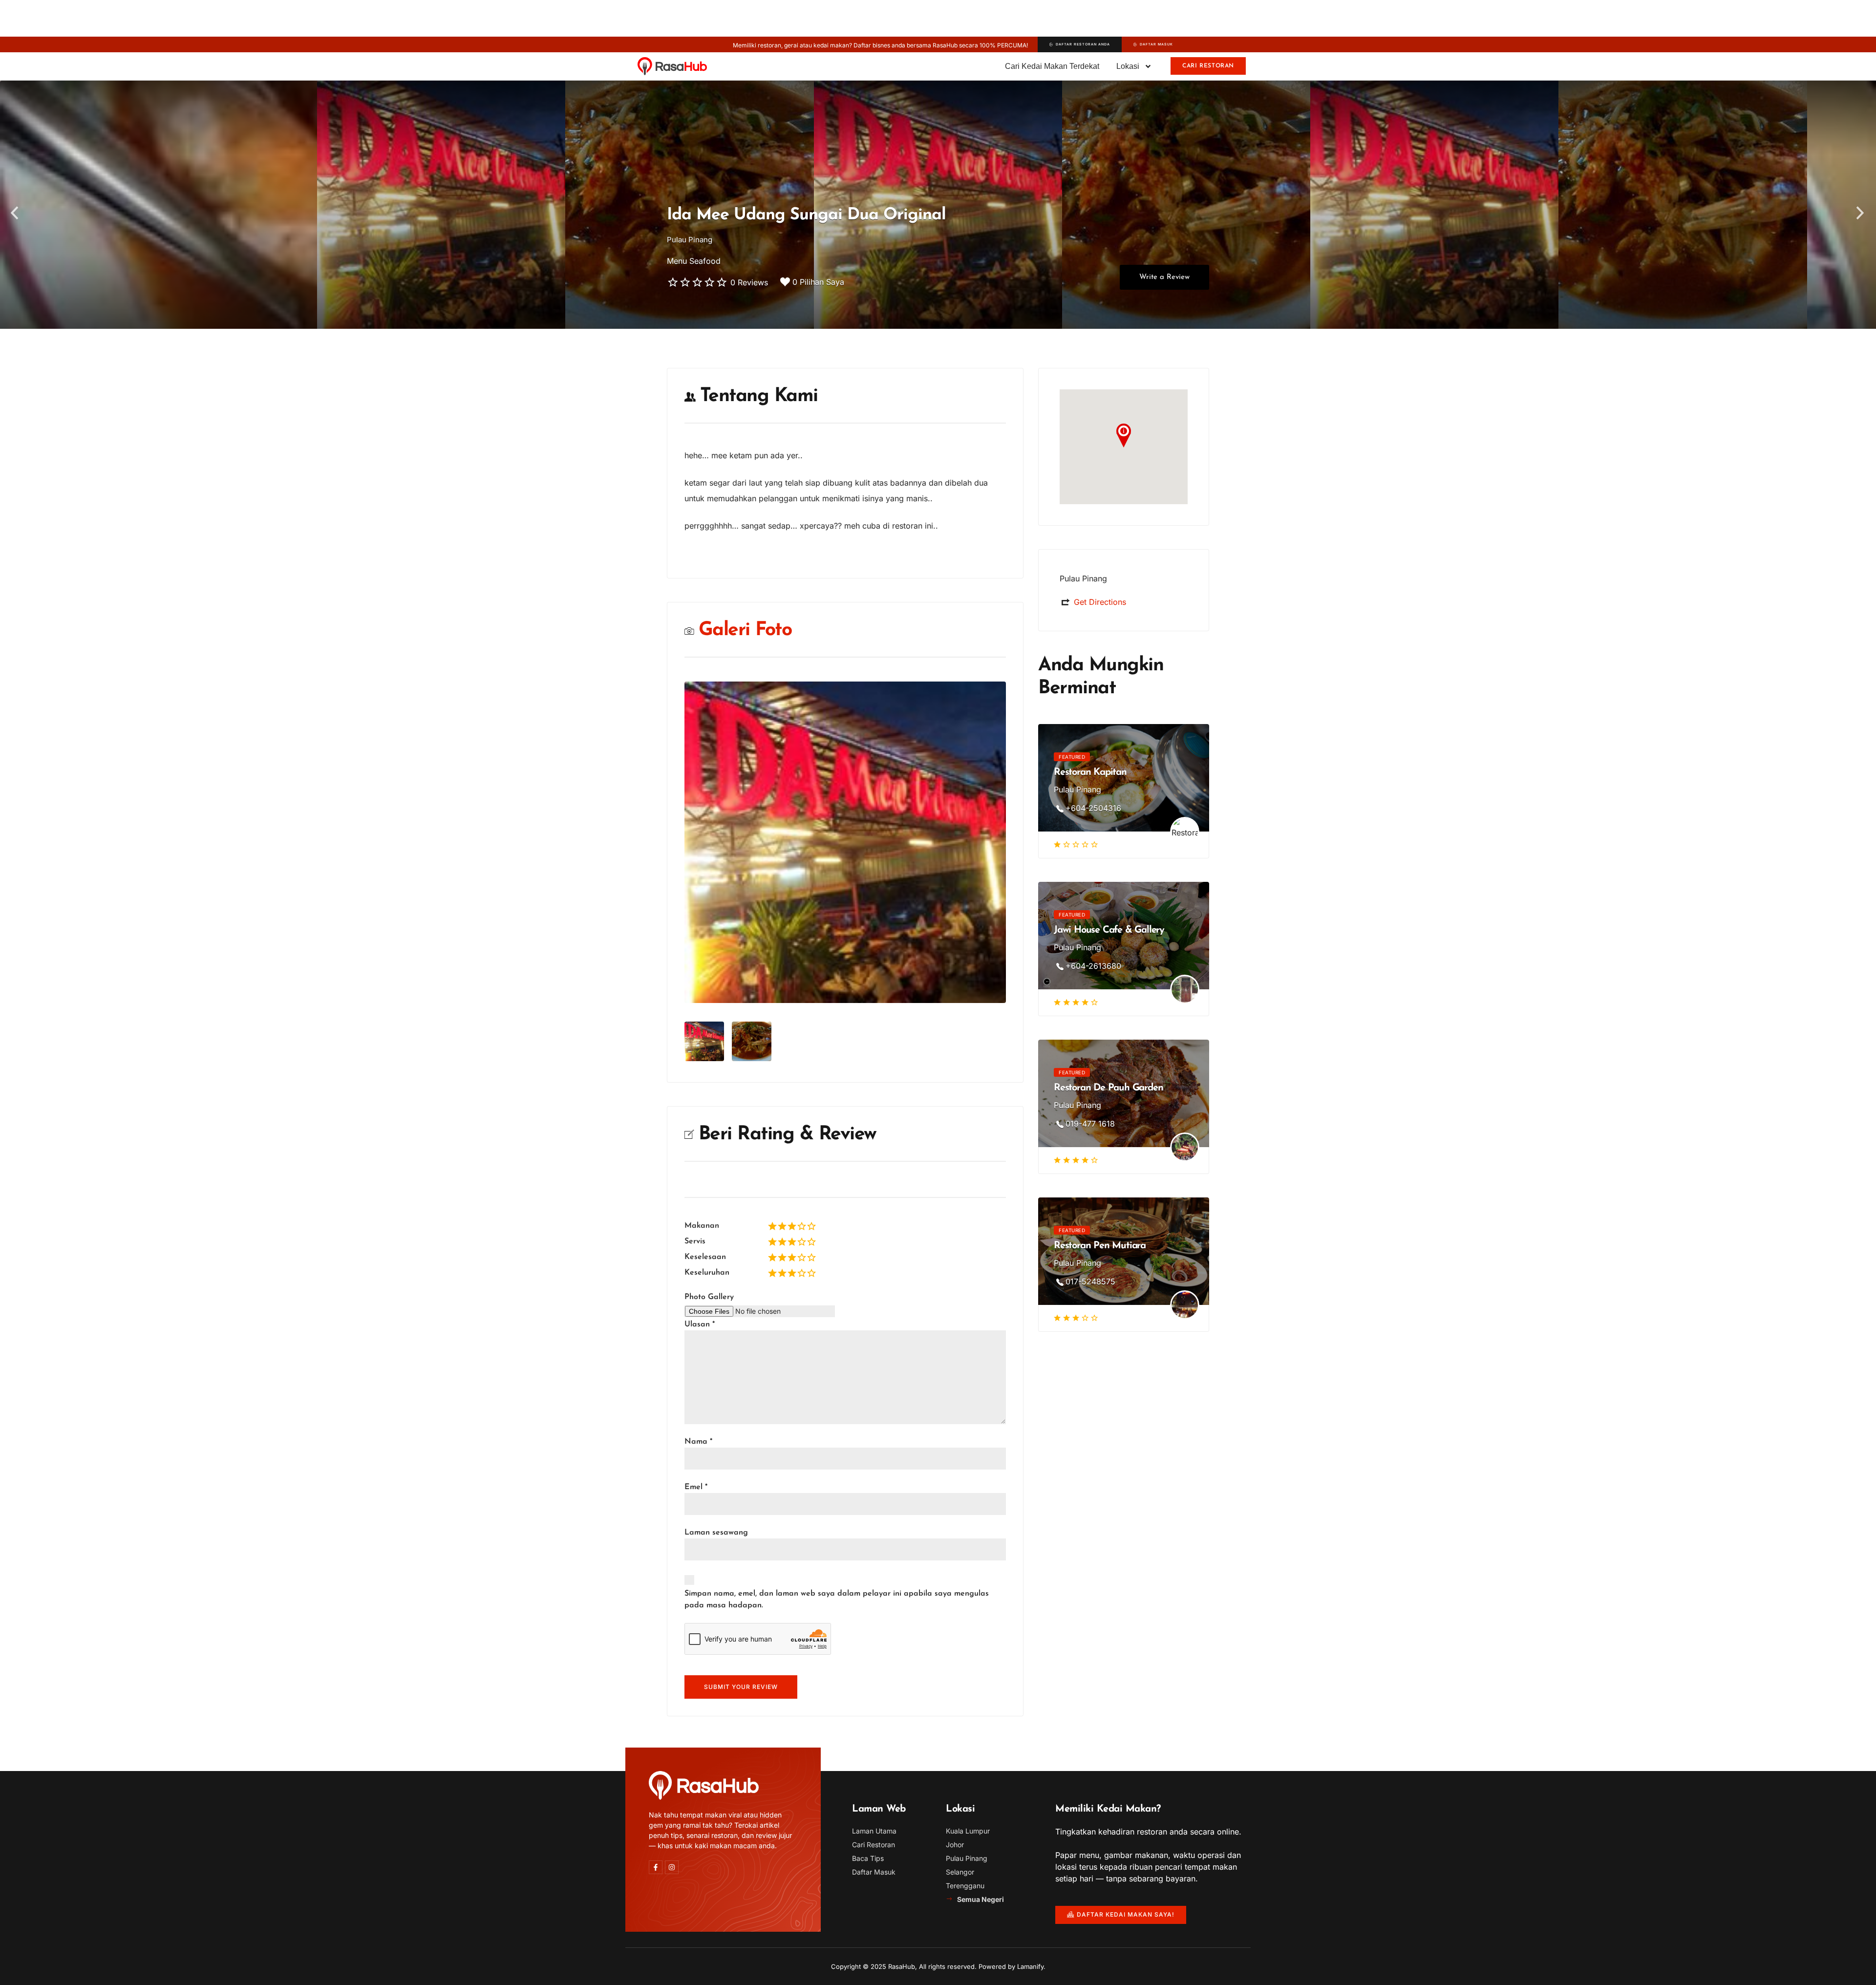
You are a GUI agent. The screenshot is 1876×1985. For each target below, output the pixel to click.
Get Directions (1100, 602)
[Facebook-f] (656, 1867)
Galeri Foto (745, 630)
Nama (698, 1442)
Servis (695, 1241)
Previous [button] (15, 213)
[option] (938, 205)
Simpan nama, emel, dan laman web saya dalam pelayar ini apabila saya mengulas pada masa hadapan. (837, 1600)
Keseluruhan (707, 1273)
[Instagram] (672, 1867)
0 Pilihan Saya (818, 282)
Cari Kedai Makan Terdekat (1052, 66)
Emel (696, 1487)
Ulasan (700, 1324)
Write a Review (1164, 277)
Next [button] (1861, 213)
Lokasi (1128, 66)
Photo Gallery (709, 1297)
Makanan (702, 1226)
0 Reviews (749, 282)
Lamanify (1030, 1966)
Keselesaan (705, 1257)
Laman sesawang (716, 1533)
